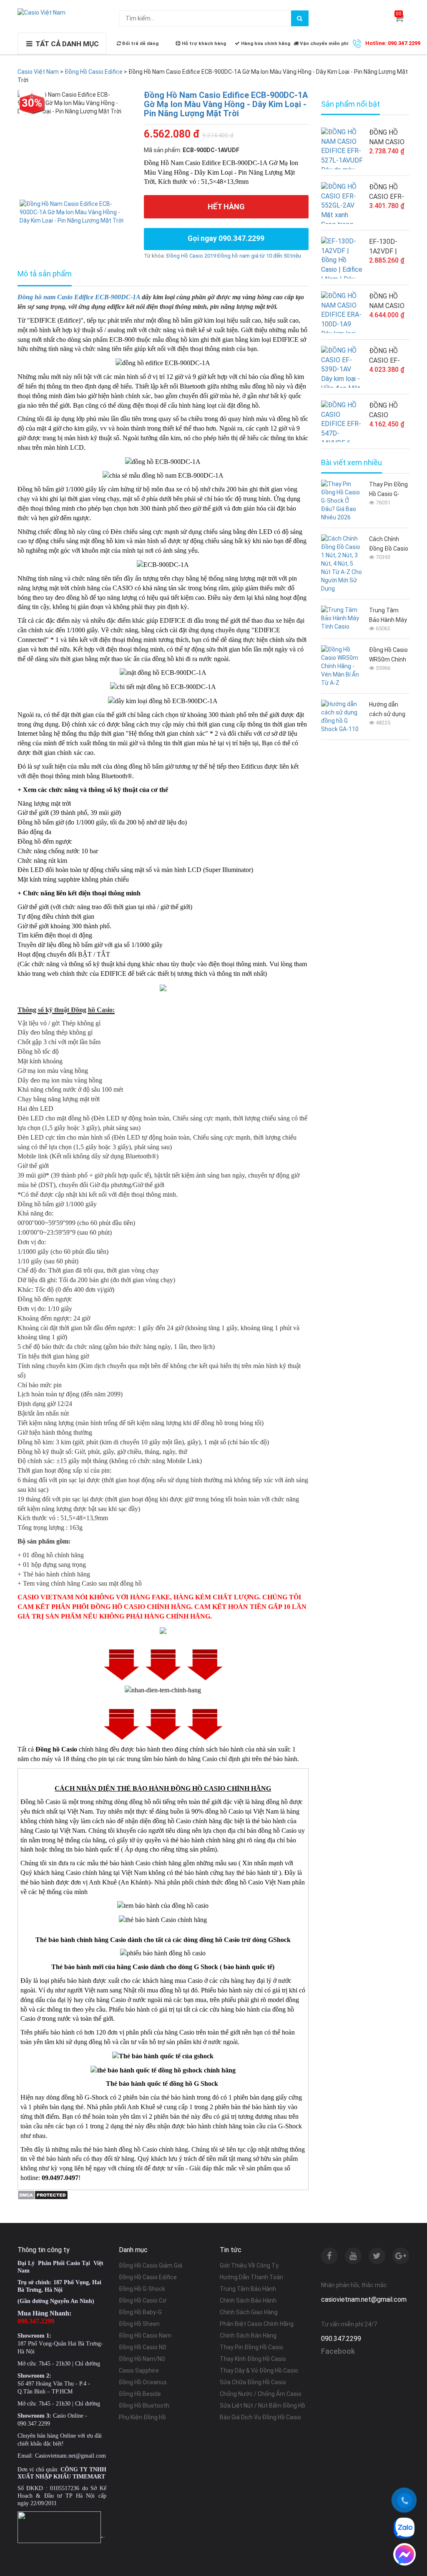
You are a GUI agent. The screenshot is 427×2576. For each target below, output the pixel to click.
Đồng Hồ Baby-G (140, 2312)
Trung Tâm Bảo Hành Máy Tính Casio (388, 616)
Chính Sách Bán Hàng (248, 2335)
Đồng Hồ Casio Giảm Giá (151, 2265)
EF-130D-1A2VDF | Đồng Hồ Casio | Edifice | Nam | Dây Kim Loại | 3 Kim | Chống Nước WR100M (388, 247)
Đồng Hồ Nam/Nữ (142, 2359)
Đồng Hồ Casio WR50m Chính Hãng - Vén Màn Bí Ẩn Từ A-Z (388, 655)
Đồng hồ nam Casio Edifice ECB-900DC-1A (79, 297)
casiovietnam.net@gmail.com (364, 2299)
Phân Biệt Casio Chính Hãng (257, 2324)
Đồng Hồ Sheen (139, 2324)
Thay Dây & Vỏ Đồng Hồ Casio (259, 2371)
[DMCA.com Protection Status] (43, 2194)
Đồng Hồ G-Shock (142, 2289)
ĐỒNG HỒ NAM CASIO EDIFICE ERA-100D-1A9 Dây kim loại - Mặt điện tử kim (389, 301)
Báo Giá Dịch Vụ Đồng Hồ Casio (260, 2417)
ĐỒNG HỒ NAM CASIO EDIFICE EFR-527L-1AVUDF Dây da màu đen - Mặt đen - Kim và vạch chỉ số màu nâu (389, 138)
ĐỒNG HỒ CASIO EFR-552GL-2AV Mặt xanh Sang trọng (387, 192)
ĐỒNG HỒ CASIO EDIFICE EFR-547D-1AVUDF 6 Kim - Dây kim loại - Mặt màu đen (389, 411)
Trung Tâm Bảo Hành (248, 2289)
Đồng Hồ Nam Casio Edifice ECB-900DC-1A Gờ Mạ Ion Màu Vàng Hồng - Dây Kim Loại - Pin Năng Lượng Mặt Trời (226, 104)
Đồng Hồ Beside (140, 2394)
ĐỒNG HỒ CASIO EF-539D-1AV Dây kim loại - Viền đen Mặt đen (389, 356)
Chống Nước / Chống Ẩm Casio (261, 2394)
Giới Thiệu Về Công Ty (249, 2265)
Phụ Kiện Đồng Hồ (142, 2417)
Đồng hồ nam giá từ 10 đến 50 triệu (259, 256)
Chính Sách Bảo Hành (248, 2300)
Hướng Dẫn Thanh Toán (251, 2277)
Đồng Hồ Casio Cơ (143, 2300)
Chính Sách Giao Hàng (249, 2312)
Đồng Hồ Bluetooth (144, 2406)
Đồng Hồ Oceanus (143, 2382)
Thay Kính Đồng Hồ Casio (253, 2359)
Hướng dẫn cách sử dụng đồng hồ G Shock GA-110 (388, 710)
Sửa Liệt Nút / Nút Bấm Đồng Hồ (262, 2406)
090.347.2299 (341, 2339)
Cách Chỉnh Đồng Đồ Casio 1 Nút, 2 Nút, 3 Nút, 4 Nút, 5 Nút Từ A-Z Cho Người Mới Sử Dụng (389, 545)
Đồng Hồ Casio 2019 (191, 256)
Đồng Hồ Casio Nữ (143, 2347)
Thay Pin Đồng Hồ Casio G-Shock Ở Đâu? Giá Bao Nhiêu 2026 (388, 490)
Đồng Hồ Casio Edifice (148, 2277)
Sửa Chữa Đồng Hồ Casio (253, 2382)
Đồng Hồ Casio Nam (145, 2335)
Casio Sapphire (139, 2371)
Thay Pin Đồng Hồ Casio (251, 2347)
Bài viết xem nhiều (352, 463)
